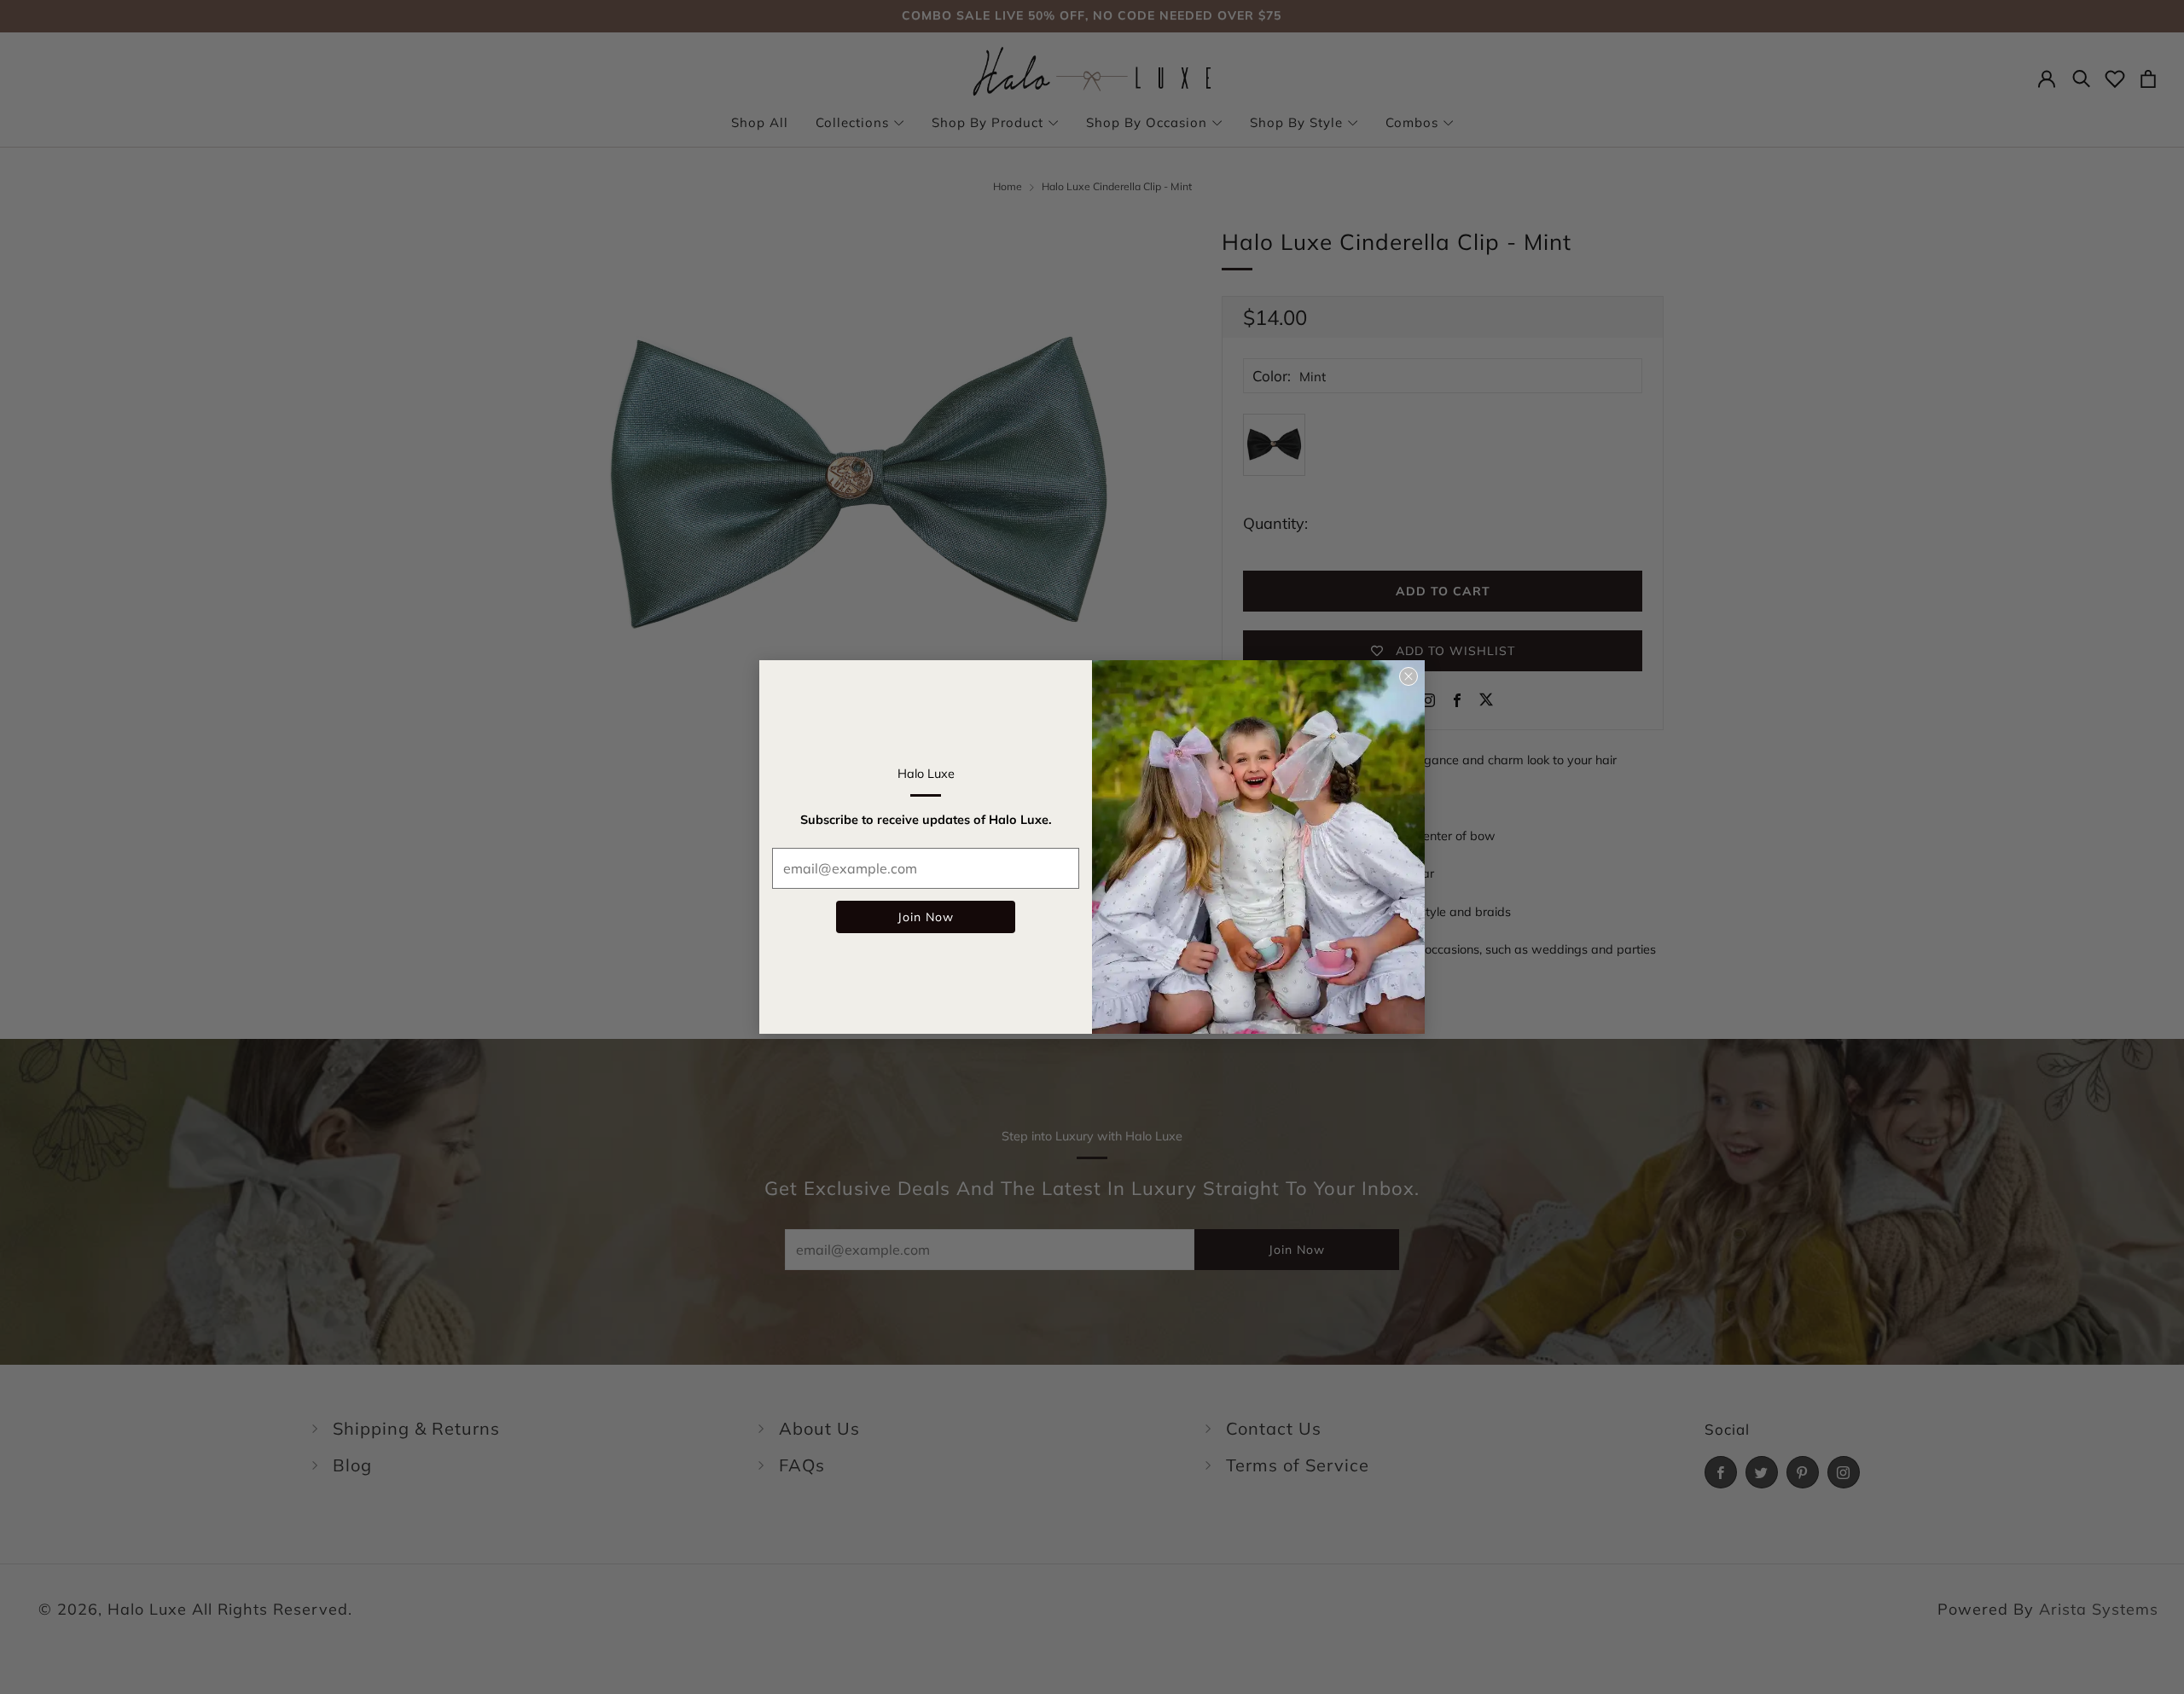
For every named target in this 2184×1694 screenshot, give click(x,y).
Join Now (926, 917)
